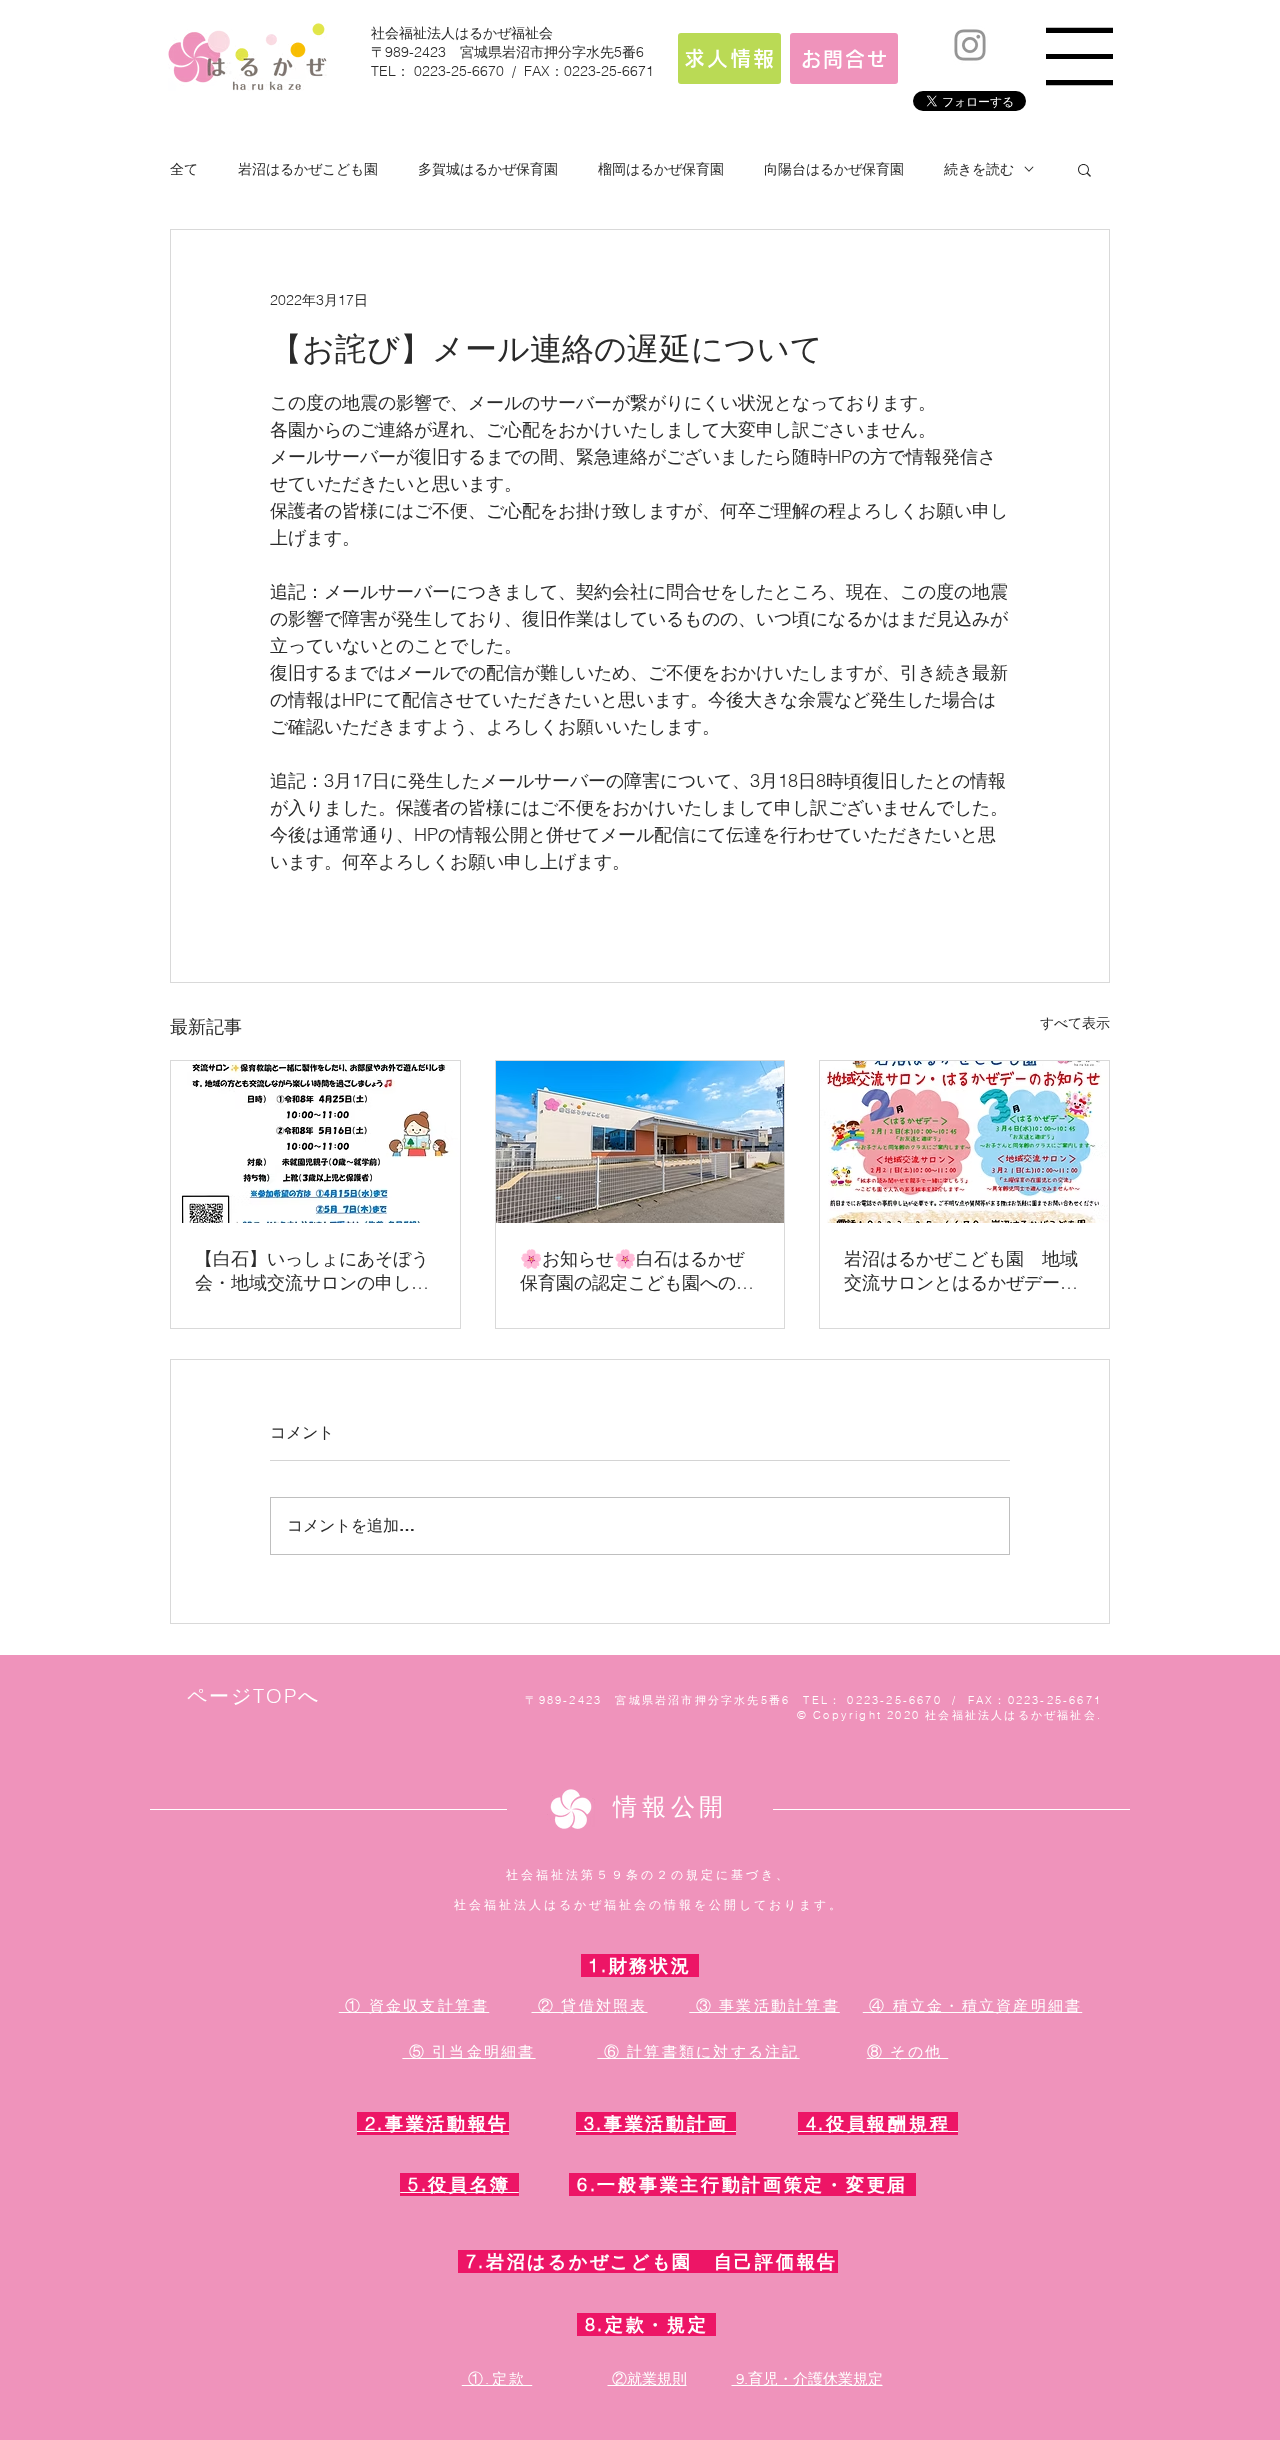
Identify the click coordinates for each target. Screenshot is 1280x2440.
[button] (1079, 56)
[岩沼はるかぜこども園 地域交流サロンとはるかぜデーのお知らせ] (964, 1142)
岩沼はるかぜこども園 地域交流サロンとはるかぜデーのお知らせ (961, 1271)
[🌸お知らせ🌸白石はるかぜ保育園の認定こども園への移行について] (640, 1142)
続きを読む (979, 169)
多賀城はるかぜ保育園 (488, 169)
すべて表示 (1075, 1023)
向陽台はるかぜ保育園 (834, 169)
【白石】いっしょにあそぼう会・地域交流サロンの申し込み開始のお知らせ (312, 1271)
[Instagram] (970, 45)
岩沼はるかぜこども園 (308, 169)
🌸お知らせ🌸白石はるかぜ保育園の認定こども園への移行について (637, 1271)
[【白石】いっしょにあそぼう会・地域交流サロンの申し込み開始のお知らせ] (315, 1142)
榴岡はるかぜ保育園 (661, 169)
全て (184, 169)
